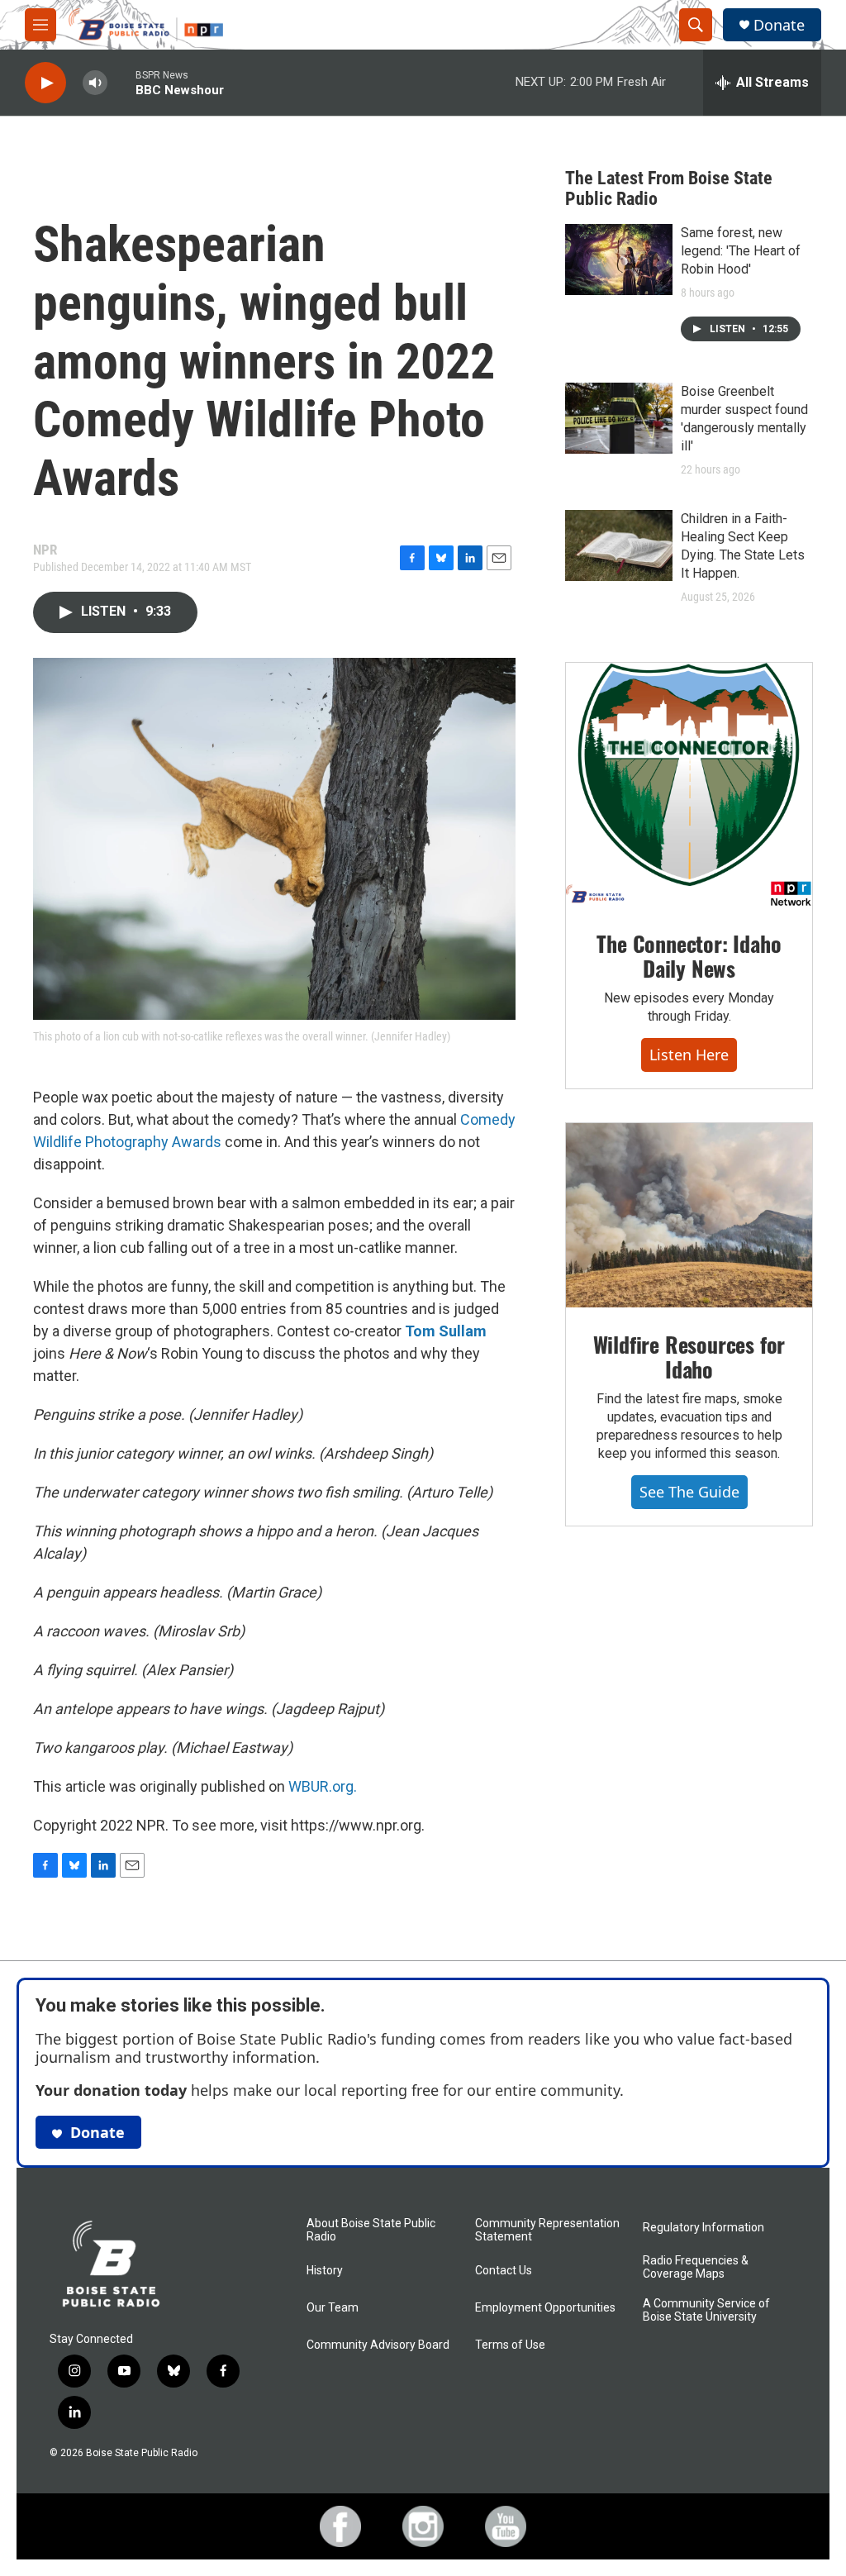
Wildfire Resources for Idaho (689, 1357)
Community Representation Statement (547, 2230)
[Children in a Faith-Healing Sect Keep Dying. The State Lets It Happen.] (619, 545)
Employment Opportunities (545, 2308)
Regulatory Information (703, 2228)
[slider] (121, 82)
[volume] (95, 83)
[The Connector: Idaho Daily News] (689, 785)
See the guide (689, 1492)
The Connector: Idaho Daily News (689, 956)
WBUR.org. (323, 1786)
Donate (779, 25)
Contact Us (504, 2271)
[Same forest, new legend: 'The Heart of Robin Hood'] (619, 260)
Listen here (689, 1055)
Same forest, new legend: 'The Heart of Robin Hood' (741, 251)
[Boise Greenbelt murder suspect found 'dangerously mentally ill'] (619, 418)
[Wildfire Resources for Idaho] (689, 1216)
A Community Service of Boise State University (706, 2310)
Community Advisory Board (378, 2345)
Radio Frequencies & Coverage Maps (696, 2267)
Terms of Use (510, 2345)
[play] (45, 83)
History (325, 2271)
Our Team (333, 2308)
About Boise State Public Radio (371, 2230)
